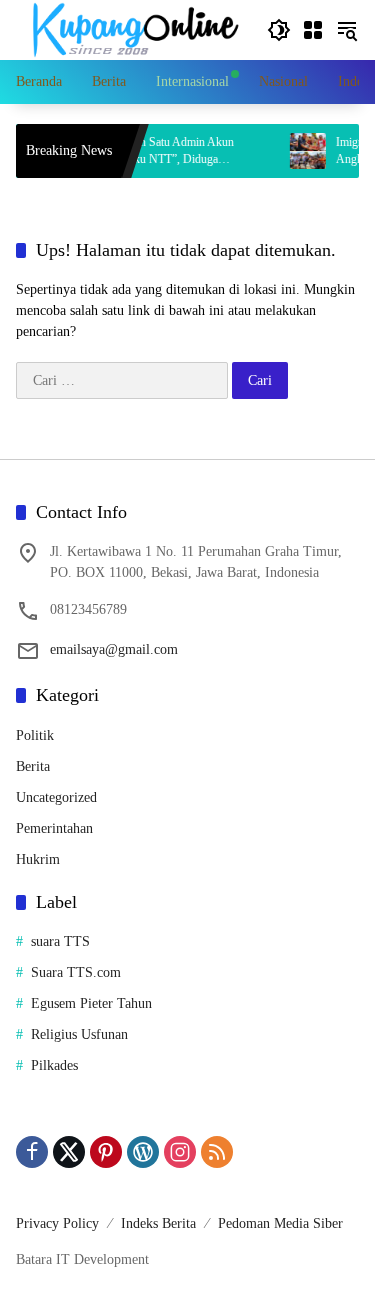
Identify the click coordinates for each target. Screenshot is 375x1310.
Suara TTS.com (76, 972)
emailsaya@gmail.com (114, 649)
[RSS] (217, 1152)
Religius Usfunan (79, 1034)
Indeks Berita (158, 1223)
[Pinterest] (106, 1152)
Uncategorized (56, 797)
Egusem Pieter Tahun (91, 1003)
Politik (35, 735)
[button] (279, 30)
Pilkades (54, 1065)
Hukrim (38, 859)
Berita (33, 766)
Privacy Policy (57, 1223)
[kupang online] (131, 28)
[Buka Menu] (313, 30)
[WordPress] (143, 1152)
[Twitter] (69, 1152)
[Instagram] (180, 1152)
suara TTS (60, 941)
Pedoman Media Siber (280, 1223)
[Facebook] (32, 1152)
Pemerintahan (54, 828)
